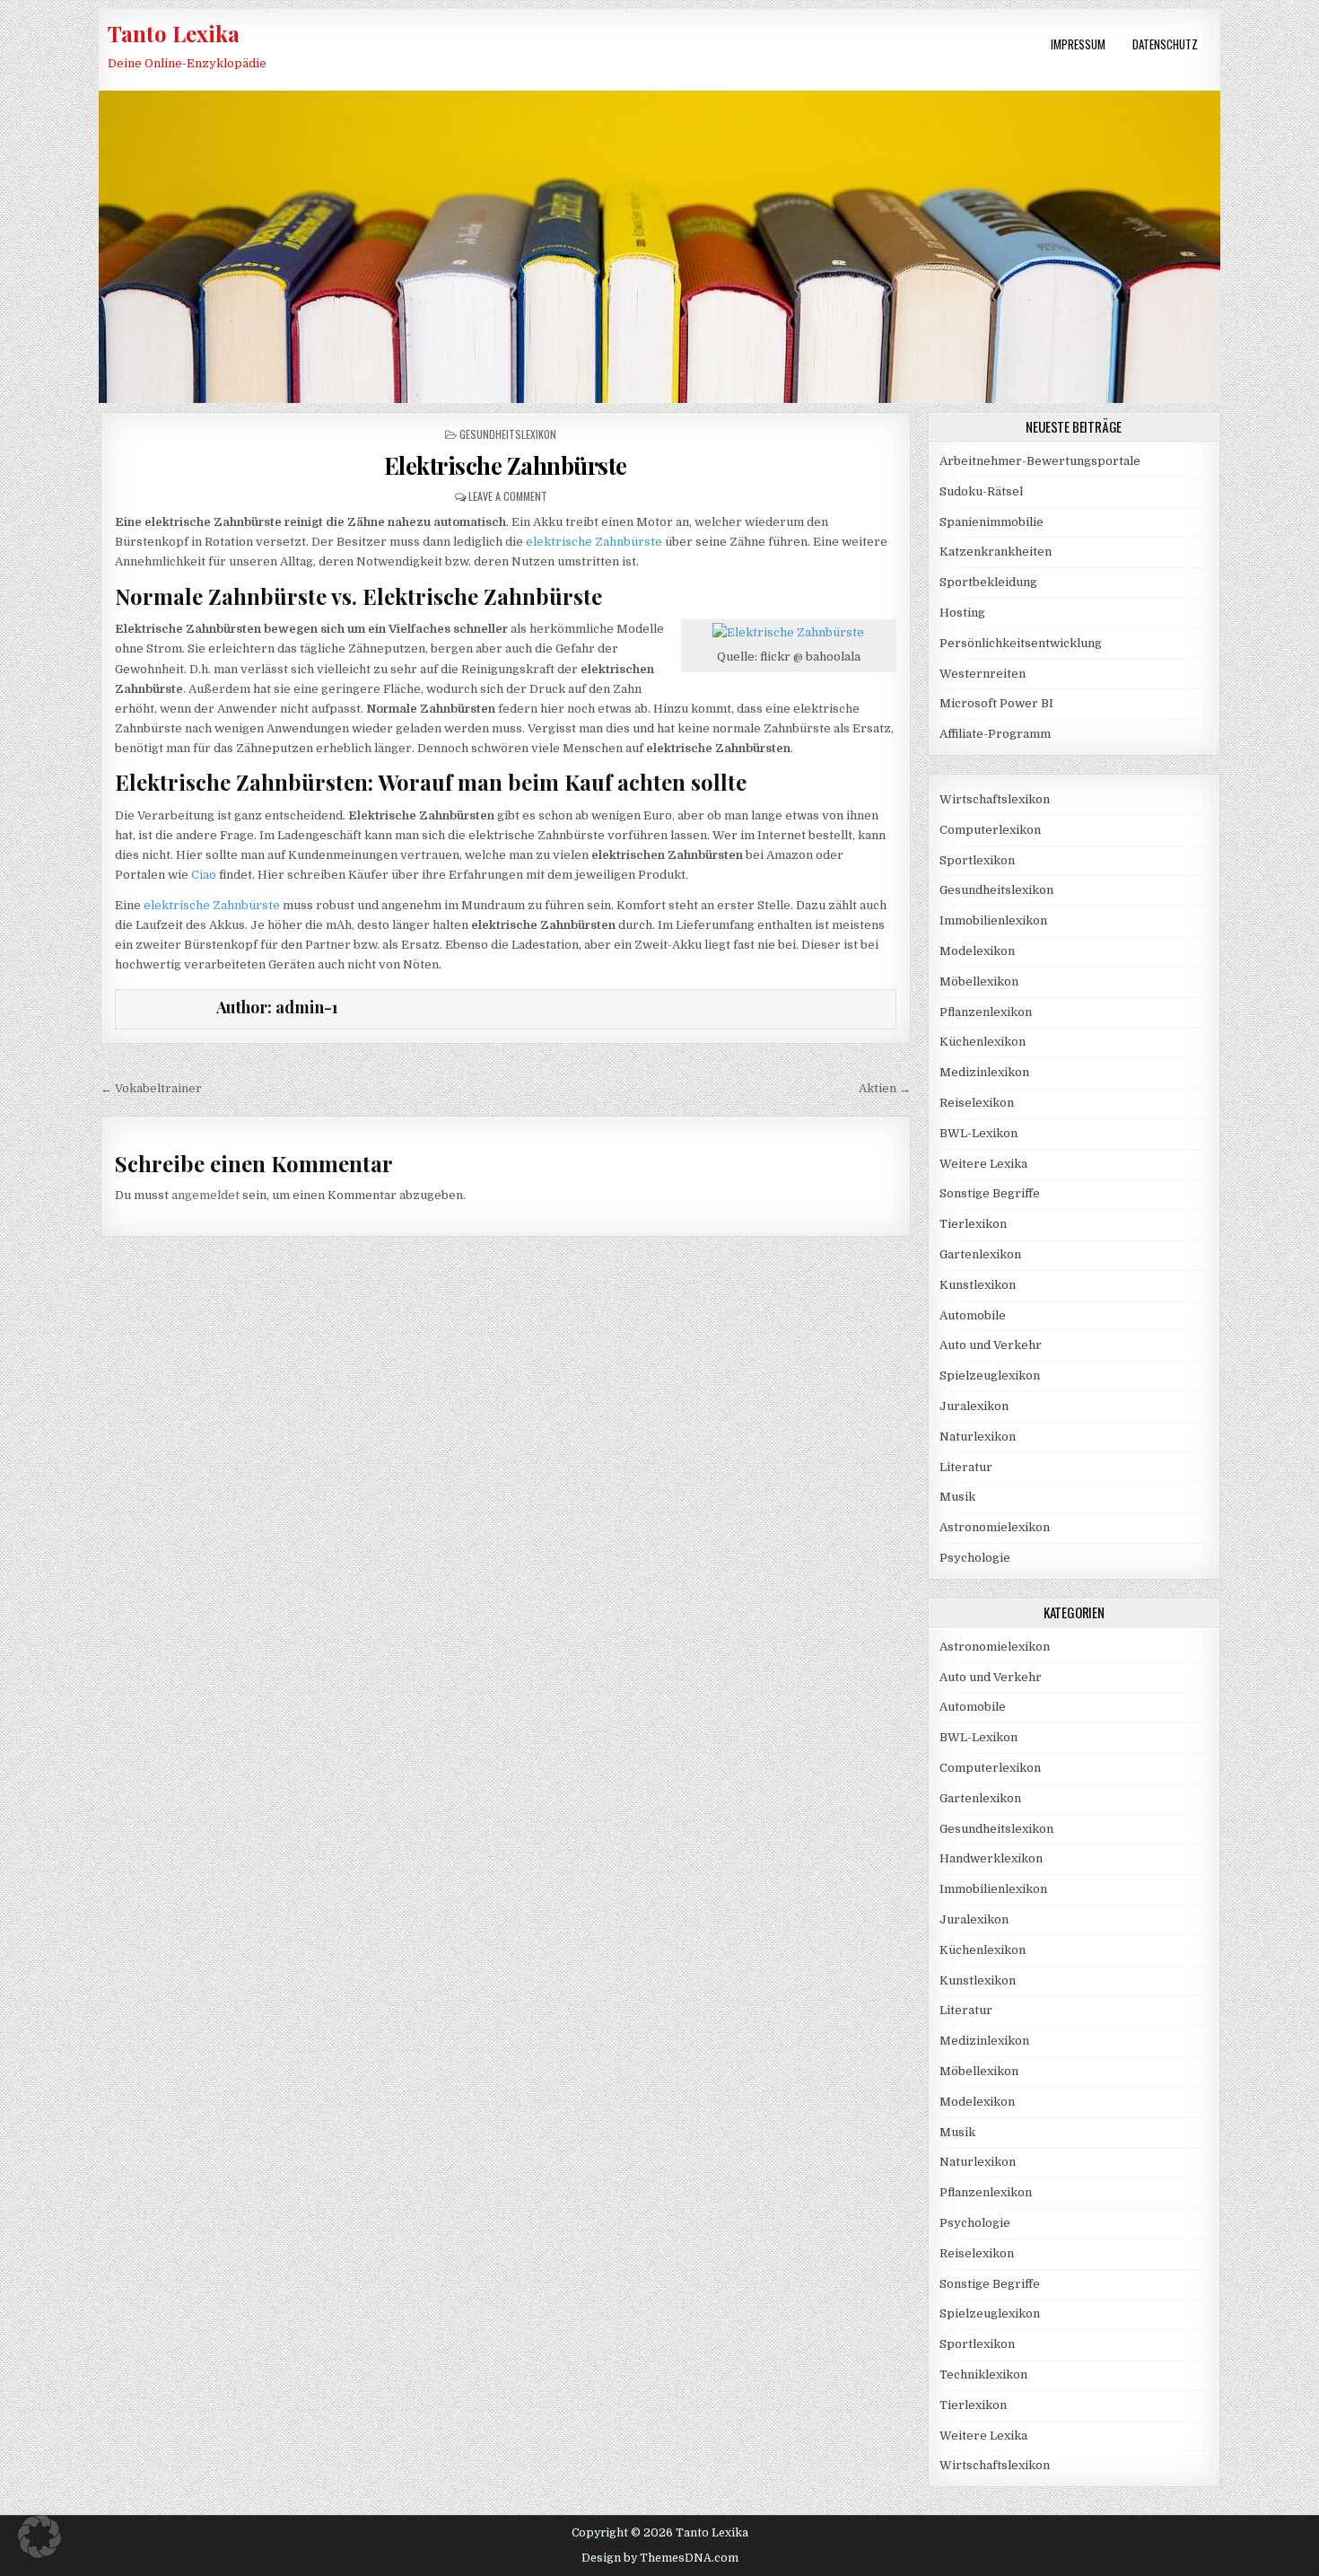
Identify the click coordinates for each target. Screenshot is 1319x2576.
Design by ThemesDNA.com (660, 2558)
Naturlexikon (978, 1437)
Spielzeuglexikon (990, 1376)
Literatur (966, 1467)
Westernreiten (983, 674)
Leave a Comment (508, 496)
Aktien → (885, 1088)
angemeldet (205, 1195)
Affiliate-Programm (995, 734)
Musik (957, 1497)
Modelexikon (977, 951)
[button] (39, 2537)
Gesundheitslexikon (508, 434)
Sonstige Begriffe (990, 1193)
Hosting (962, 613)
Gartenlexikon (980, 1254)
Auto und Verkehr (991, 1345)
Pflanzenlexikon (986, 1012)
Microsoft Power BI (996, 703)
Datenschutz (1165, 44)
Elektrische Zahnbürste (506, 465)
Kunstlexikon (978, 1285)
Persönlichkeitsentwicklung (1021, 643)
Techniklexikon (983, 2374)
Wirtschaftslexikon (995, 799)
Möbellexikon (979, 981)
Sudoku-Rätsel (981, 491)
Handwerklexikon (991, 1858)
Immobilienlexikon (993, 920)
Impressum (1078, 44)
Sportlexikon (977, 860)
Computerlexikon (990, 830)
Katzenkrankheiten (996, 552)
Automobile (973, 1315)
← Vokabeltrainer (151, 1088)
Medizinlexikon (984, 1072)
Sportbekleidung (988, 582)
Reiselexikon (977, 1103)
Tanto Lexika (174, 33)
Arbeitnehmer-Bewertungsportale (1040, 461)
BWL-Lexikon (978, 1133)
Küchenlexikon (983, 1042)
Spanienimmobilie (991, 522)
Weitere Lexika (983, 1164)
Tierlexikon (973, 1224)
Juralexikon (974, 1406)
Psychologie (975, 1558)
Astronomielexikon (995, 1527)
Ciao (204, 875)
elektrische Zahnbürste (594, 542)
